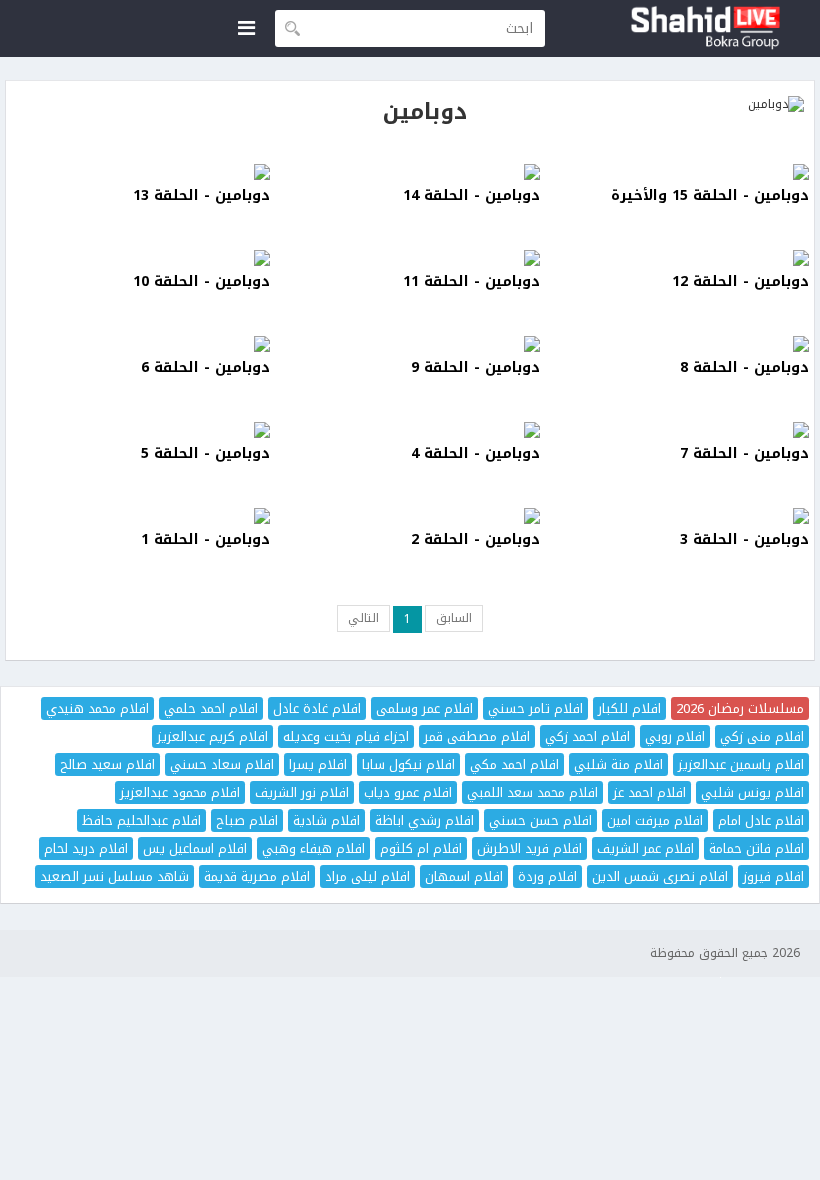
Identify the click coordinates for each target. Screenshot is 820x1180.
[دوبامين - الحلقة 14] (409, 172)
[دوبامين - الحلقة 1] (140, 516)
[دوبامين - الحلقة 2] (409, 516)
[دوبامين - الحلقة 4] (409, 430)
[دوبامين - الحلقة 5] (140, 430)
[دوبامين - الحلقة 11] (409, 258)
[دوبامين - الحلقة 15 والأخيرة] (679, 172)
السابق (454, 618)
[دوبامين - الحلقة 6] (140, 344)
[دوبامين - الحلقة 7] (679, 430)
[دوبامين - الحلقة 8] (679, 344)
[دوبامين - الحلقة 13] (140, 172)
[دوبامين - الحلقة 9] (409, 344)
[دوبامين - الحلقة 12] (679, 258)
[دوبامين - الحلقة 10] (140, 258)
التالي (363, 618)
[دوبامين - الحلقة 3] (679, 516)
